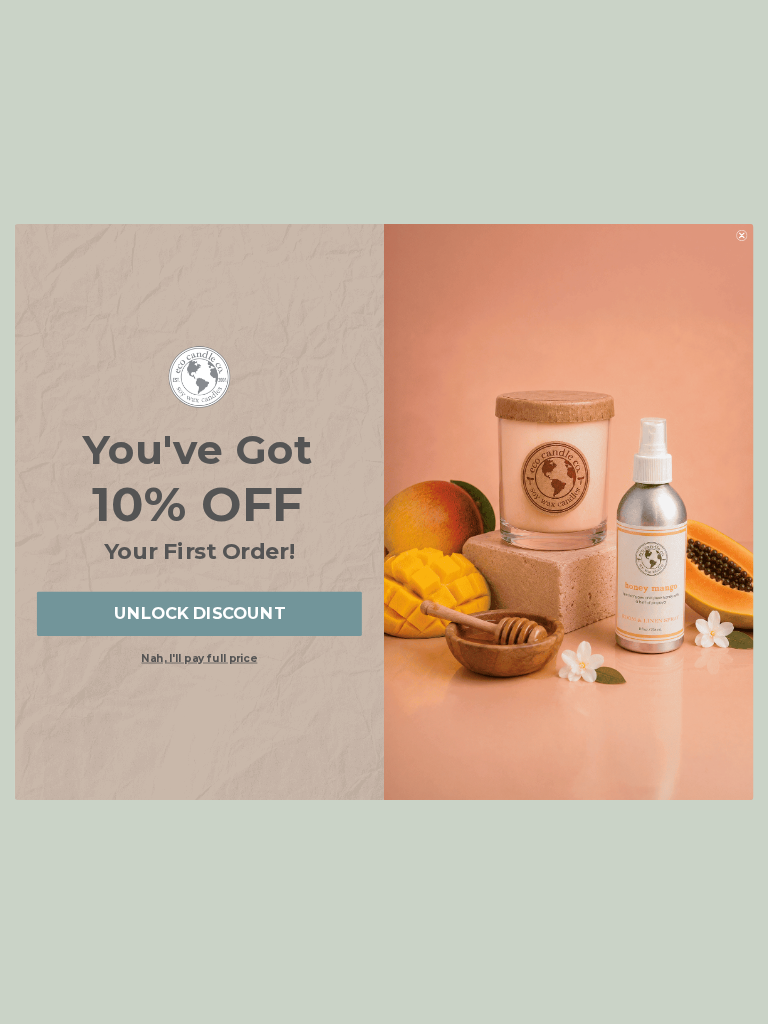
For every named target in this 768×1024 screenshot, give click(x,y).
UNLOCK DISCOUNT (199, 614)
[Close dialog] (741, 235)
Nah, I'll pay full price (199, 658)
